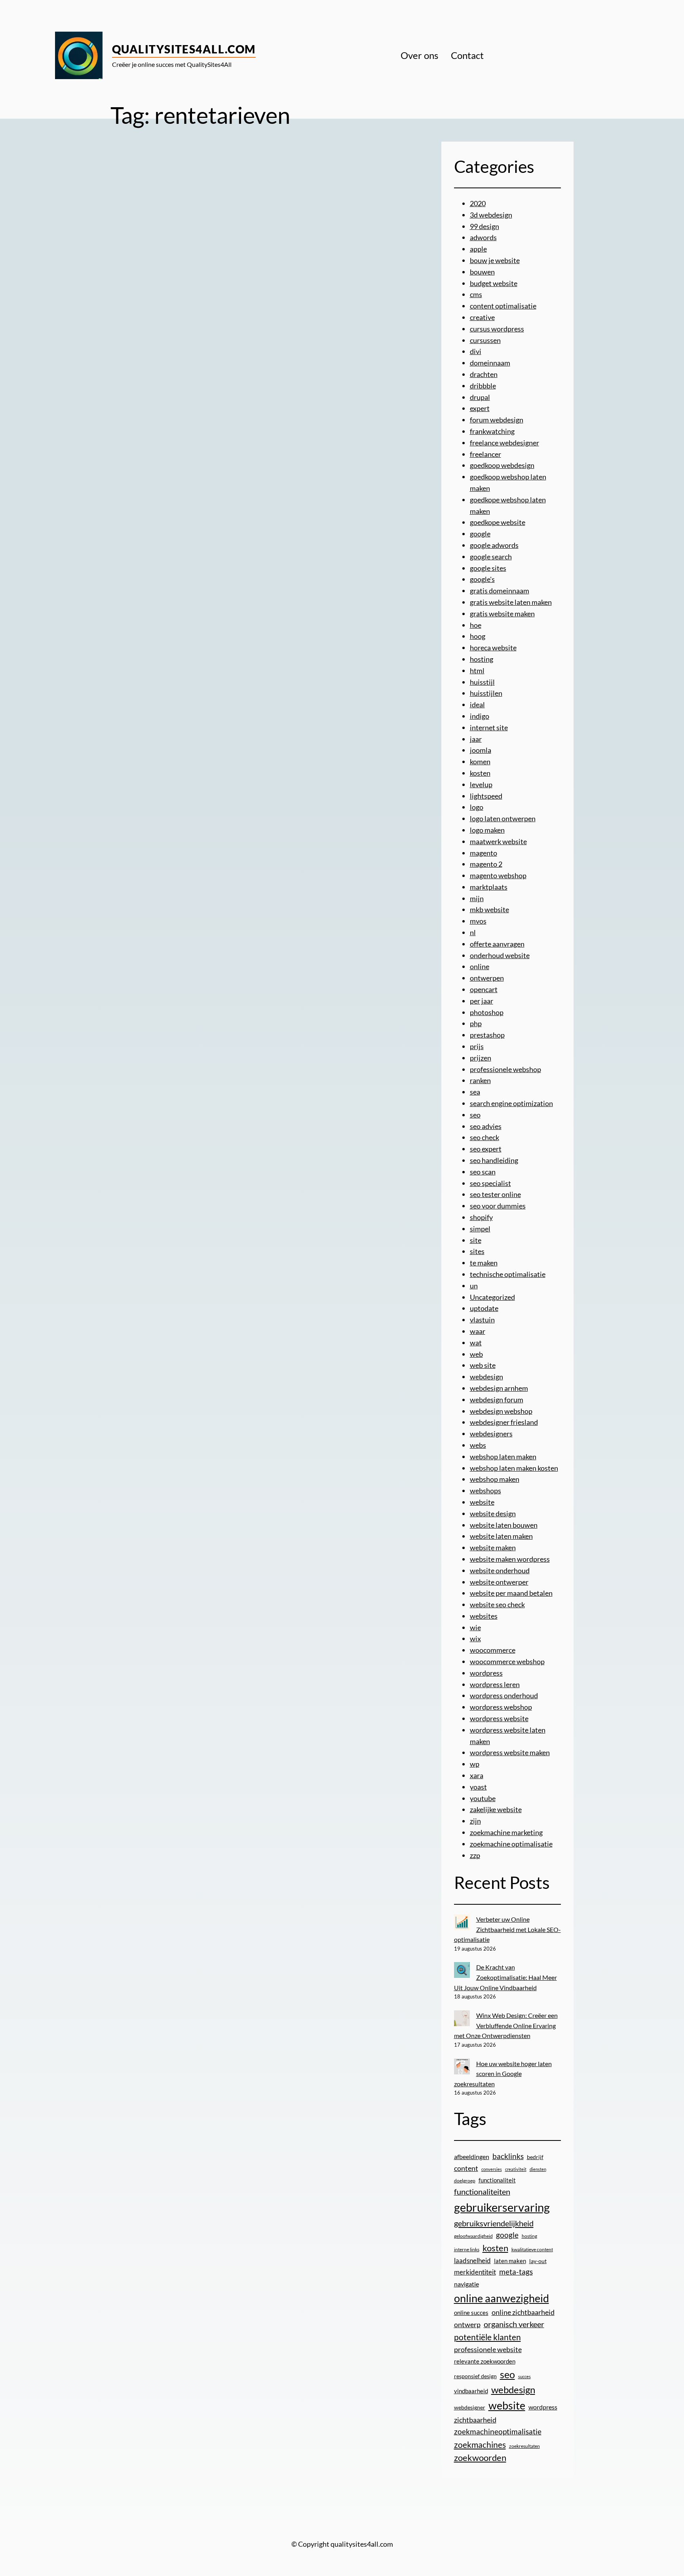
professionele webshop (505, 1069)
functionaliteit (497, 2180)
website (482, 1502)
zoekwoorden (480, 2458)
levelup (481, 784)
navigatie (466, 2284)
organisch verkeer (514, 2324)
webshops (485, 1491)
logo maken (487, 830)
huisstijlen (486, 693)
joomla (481, 750)
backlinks (508, 2156)
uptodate (484, 1308)
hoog (478, 636)
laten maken (510, 2261)
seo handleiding (494, 1160)
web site (483, 1365)
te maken (484, 1263)
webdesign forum (497, 1400)
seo (475, 1115)
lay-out (538, 2261)
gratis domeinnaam (500, 591)
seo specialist (490, 1183)
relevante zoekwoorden (485, 2361)
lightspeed (486, 796)
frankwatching (492, 431)
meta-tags (516, 2272)
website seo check (497, 1604)
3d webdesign (491, 215)
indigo (480, 716)
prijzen (481, 1058)
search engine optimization (511, 1103)
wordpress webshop (501, 1707)
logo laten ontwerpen (503, 818)
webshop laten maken (503, 1457)
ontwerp (467, 2325)
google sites (488, 568)
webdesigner (470, 2407)
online (480, 966)
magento (484, 853)
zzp (475, 1855)
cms (476, 294)
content (466, 2168)
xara (477, 1775)
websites (484, 1616)
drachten (484, 374)
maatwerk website (498, 841)
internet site (489, 727)
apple (478, 249)
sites (477, 1251)
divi (476, 351)
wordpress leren (495, 1684)
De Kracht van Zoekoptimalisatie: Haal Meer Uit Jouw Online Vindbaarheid (505, 1977)
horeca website (493, 648)
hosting (482, 659)
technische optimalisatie (508, 1274)
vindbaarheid (471, 2391)
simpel (480, 1229)
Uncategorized (492, 1297)
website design (493, 1513)
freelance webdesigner (504, 443)
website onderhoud (500, 1570)
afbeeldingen (472, 2156)
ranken (480, 1080)
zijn (475, 1821)
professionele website (488, 2349)
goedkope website (498, 522)
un (474, 1286)
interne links (467, 2249)
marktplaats (489, 887)
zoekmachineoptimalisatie (498, 2431)
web (476, 1354)
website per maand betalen (511, 1593)
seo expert (486, 1149)
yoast (478, 1787)
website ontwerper (499, 1582)
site (476, 1240)
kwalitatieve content (532, 2249)
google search (491, 557)
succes (524, 2376)
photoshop (487, 1012)
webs (478, 1445)
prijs (477, 1046)
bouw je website (495, 260)
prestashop (487, 1035)
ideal (477, 705)
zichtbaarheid (475, 2420)
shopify (481, 1217)
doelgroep (465, 2181)
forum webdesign (497, 420)
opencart (484, 989)
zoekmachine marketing (506, 1832)
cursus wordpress (497, 329)
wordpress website (499, 1718)
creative (482, 317)
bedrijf (535, 2157)
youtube (483, 1798)
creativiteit (516, 2169)
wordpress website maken (510, 1752)
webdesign (486, 1377)
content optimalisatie (503, 306)
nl (473, 932)
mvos (478, 921)
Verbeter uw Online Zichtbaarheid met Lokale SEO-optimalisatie (507, 1929)
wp (475, 1764)
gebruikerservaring (502, 2207)
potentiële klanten (487, 2337)
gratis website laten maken (511, 602)
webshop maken (495, 1479)
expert (480, 408)
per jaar (482, 1001)
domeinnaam (490, 363)
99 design (484, 226)
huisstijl (482, 682)
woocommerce (493, 1650)
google (480, 534)
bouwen (482, 272)
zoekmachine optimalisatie (511, 1844)
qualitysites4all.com (184, 49)
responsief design (475, 2376)
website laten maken (501, 1536)
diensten (538, 2169)
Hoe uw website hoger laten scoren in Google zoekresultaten (503, 2074)
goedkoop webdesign (502, 465)
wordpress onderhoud (504, 1695)
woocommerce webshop (507, 1661)
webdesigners (491, 1434)
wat (476, 1343)
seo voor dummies (498, 1206)
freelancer (485, 454)
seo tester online (495, 1194)
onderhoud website (500, 955)
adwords (483, 237)
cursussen (485, 340)
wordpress (486, 1673)
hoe (476, 625)
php (476, 1023)
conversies (492, 2169)
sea (475, 1092)
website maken (493, 1547)
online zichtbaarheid (523, 2312)
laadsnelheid (472, 2261)
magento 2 (486, 864)
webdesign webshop (501, 1411)
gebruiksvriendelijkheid (494, 2223)
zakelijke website (496, 1809)
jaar (476, 739)
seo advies (486, 1126)
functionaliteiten (482, 2191)
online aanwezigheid (502, 2298)
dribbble (483, 386)
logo (477, 807)
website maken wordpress (510, 1559)
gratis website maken (502, 614)
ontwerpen (487, 978)
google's (482, 579)
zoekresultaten (524, 2446)
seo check (484, 1137)
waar (478, 1331)
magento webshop (498, 875)
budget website (494, 283)
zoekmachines (480, 2444)
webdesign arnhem (499, 1388)
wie (475, 1627)
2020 (478, 203)
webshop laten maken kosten (514, 1468)
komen (480, 761)
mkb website (489, 909)
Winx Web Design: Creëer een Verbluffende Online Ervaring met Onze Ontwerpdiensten (506, 2025)
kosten (480, 773)
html (477, 671)
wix (475, 1638)
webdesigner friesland (504, 1422)
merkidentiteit (475, 2272)
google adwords (494, 545)
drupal (480, 397)
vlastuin (482, 1320)
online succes (471, 2313)
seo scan (483, 1172)
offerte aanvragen (497, 944)
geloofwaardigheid (473, 2236)
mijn (477, 898)
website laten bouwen (504, 1525)
